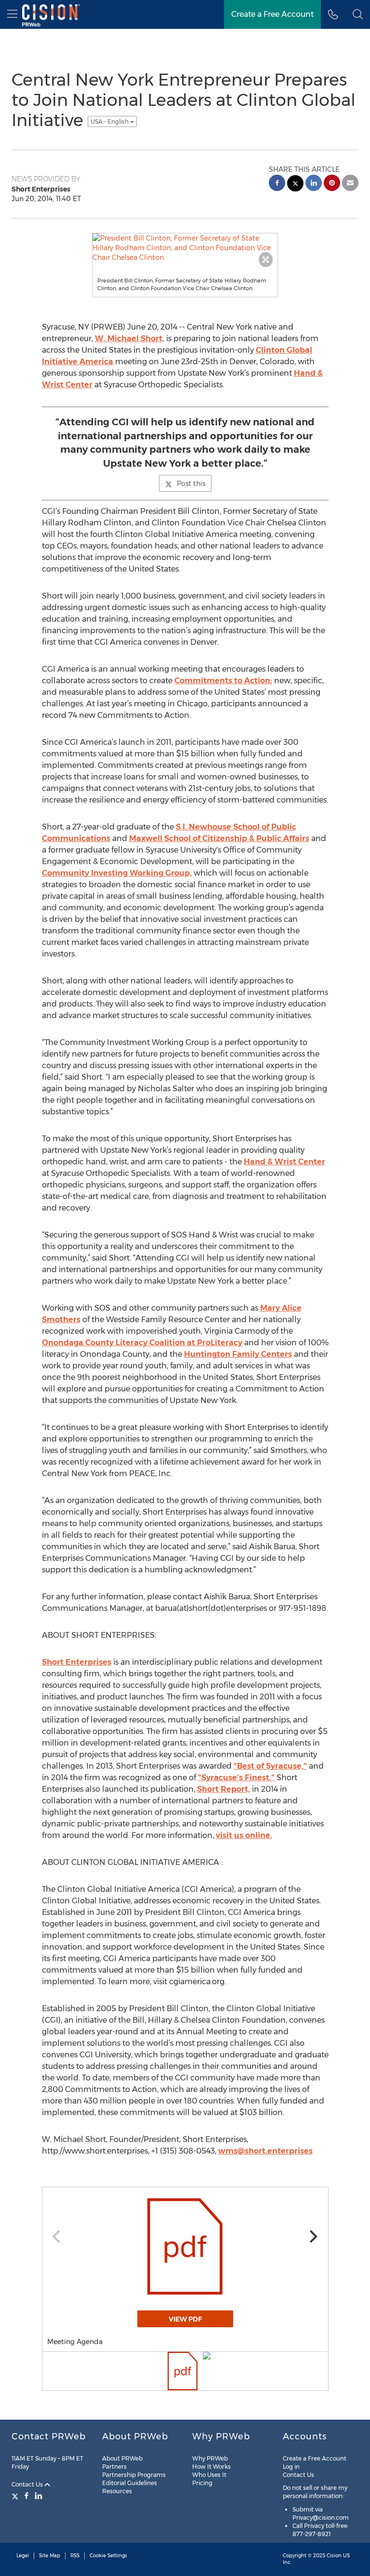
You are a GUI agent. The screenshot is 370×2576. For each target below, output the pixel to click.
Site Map (50, 2556)
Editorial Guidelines (130, 2483)
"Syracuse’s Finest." (236, 1778)
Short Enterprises (77, 1662)
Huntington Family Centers (238, 1354)
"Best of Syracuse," (270, 1766)
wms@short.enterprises (265, 2151)
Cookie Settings (108, 2556)
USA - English (110, 121)
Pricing (202, 2483)
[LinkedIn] (39, 2496)
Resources (117, 2491)
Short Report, (224, 1789)
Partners (114, 2467)
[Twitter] (16, 2496)
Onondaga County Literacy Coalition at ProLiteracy (142, 1343)
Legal (23, 2556)
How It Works (211, 2467)
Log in (291, 2467)
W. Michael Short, (130, 338)
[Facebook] (26, 2496)
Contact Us (28, 2484)
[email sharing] (350, 184)
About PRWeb (122, 2458)
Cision (334, 2556)
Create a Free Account (315, 2458)
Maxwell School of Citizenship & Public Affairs (219, 838)
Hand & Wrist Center (284, 1162)
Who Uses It (209, 2475)
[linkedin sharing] (314, 184)
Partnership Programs (134, 2475)
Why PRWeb (210, 2458)
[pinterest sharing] (332, 184)
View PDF (185, 2319)
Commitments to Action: (223, 681)
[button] (358, 14)
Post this (191, 484)
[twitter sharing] (295, 185)
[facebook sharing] (277, 184)
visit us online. (244, 1835)
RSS (75, 2556)
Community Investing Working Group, (117, 873)
